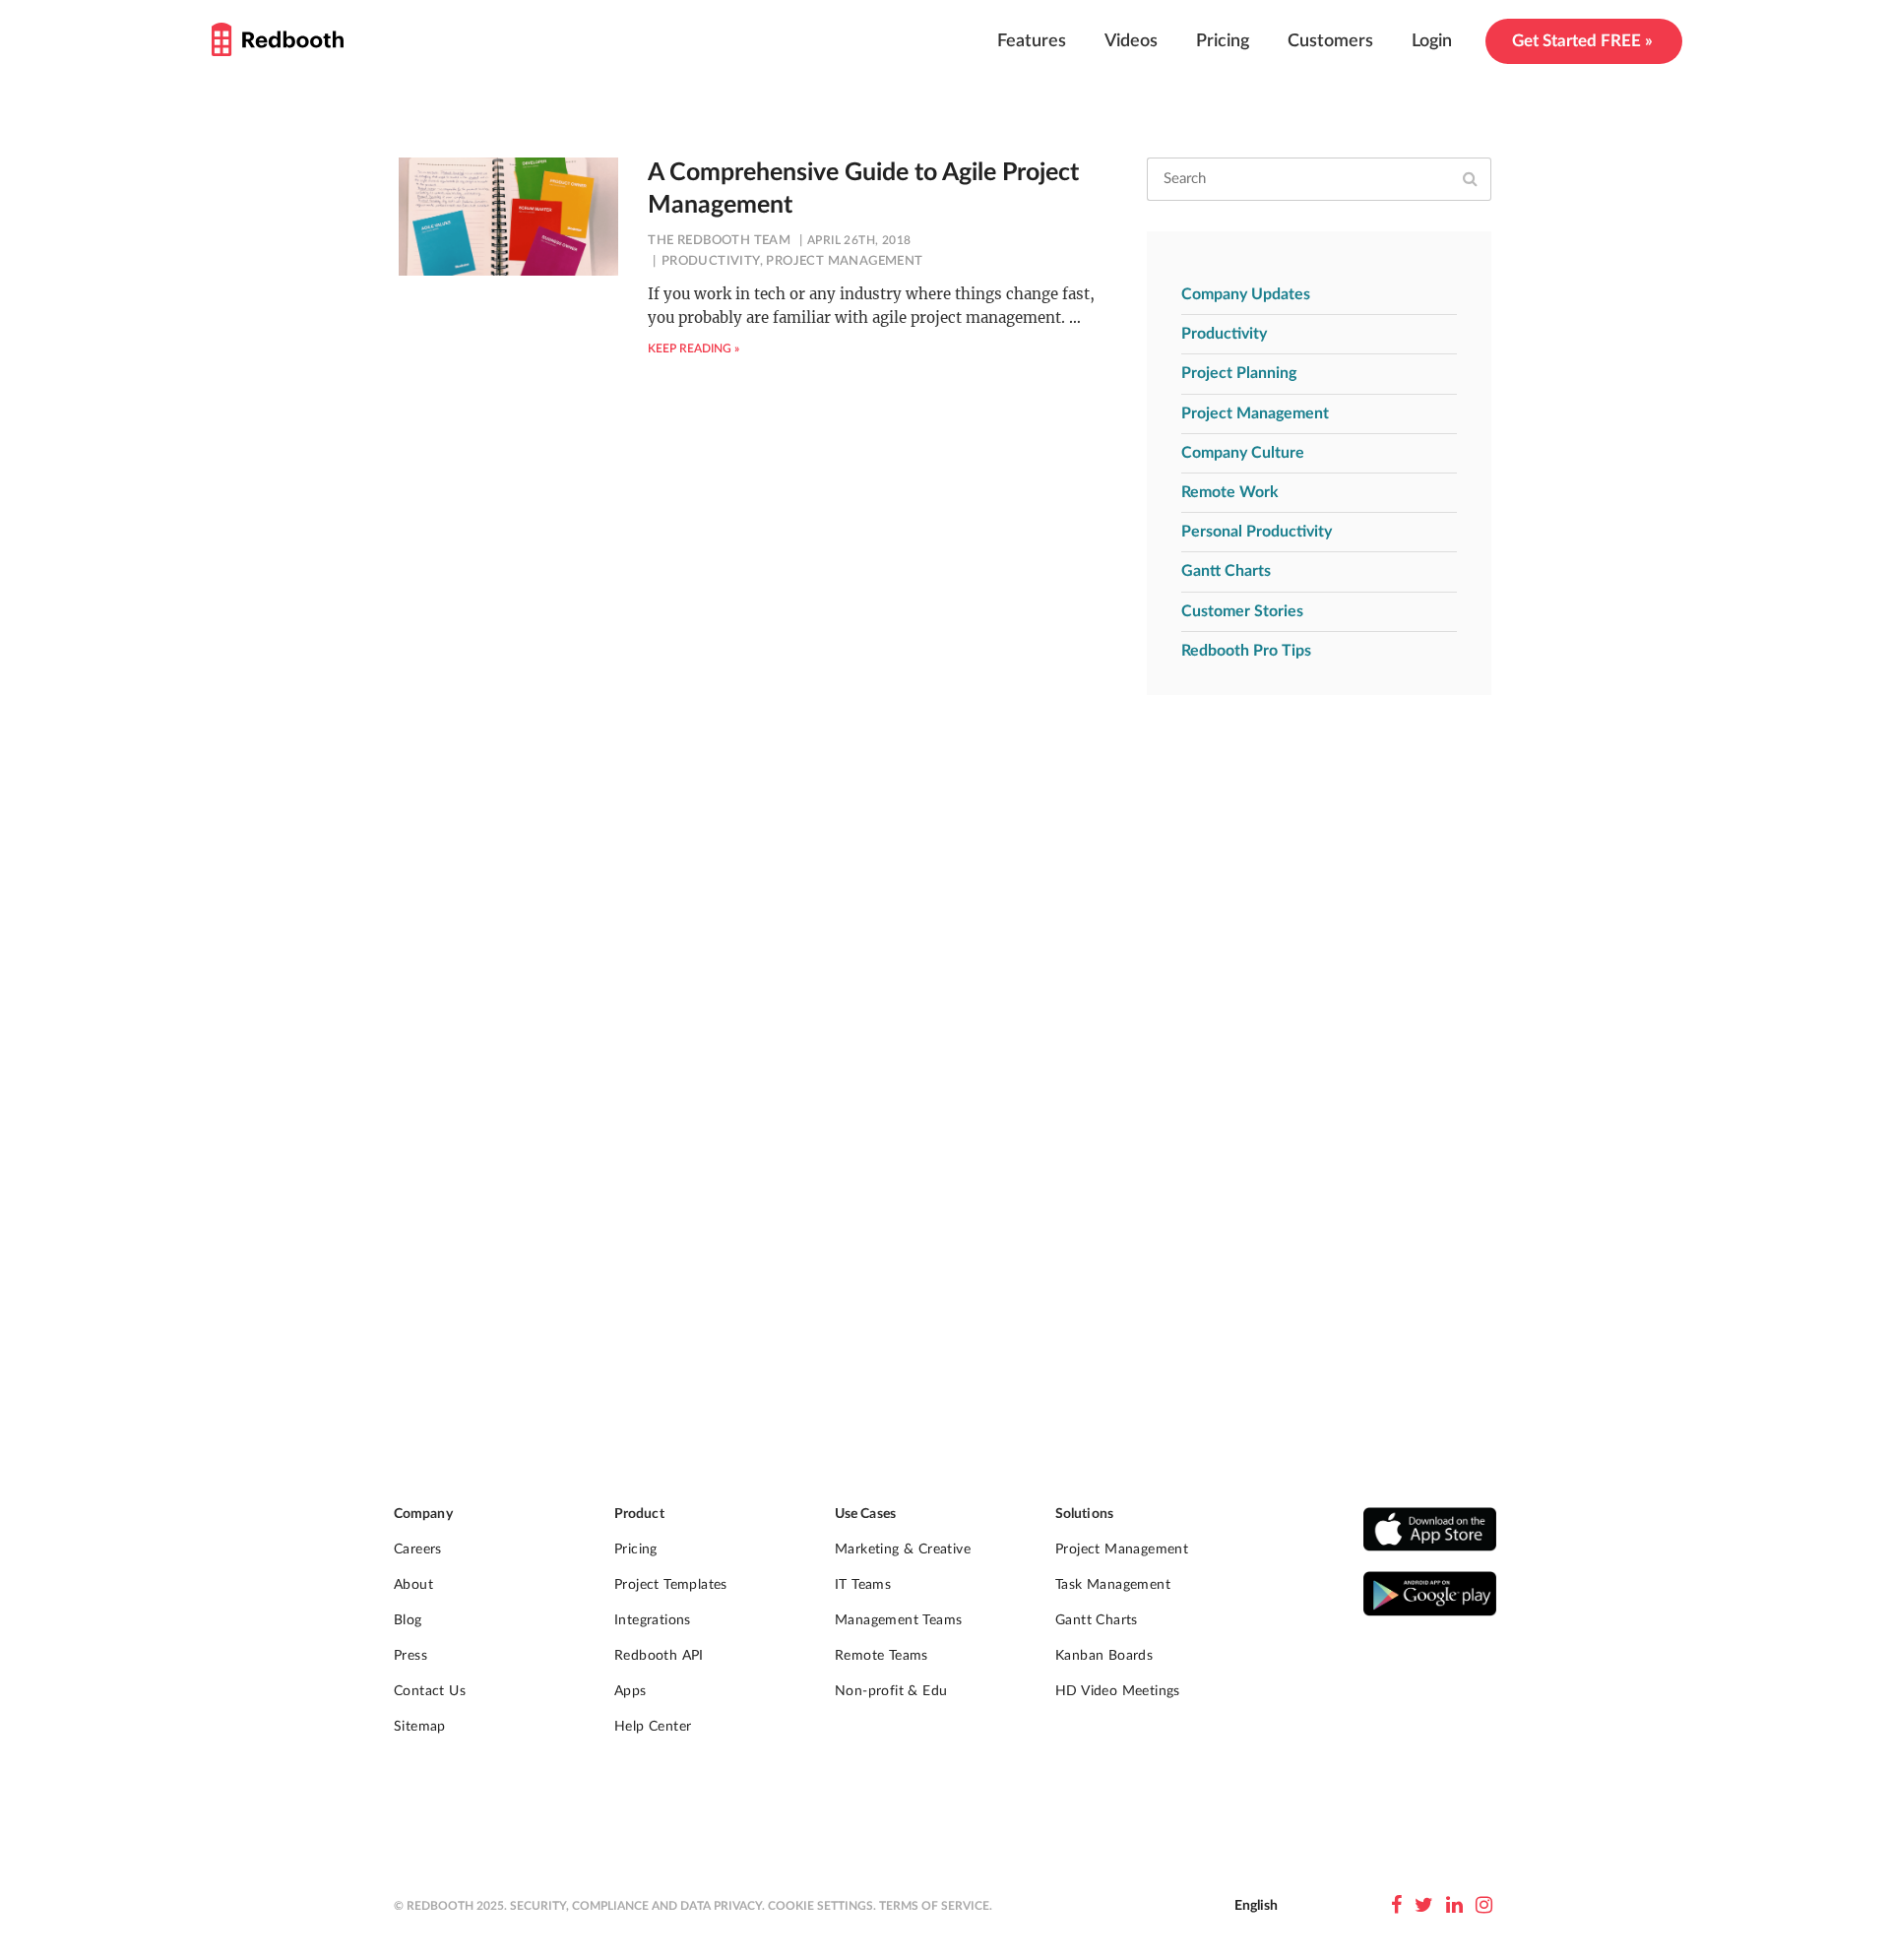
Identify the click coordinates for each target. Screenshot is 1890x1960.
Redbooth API (659, 1656)
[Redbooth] (278, 39)
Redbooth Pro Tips (1246, 651)
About (413, 1585)
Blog (408, 1620)
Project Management (844, 261)
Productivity (711, 261)
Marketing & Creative (903, 1549)
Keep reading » (693, 348)
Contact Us (430, 1691)
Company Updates (1246, 294)
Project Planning (1239, 373)
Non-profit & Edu (891, 1691)
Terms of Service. (936, 1906)
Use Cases (865, 1514)
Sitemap (420, 1727)
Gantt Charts (1226, 571)
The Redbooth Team (719, 241)
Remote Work (1230, 492)
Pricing (1223, 41)
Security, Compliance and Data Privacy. (637, 1906)
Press (410, 1656)
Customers (1330, 41)
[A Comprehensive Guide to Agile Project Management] (508, 217)
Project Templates (671, 1585)
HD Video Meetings (1118, 1691)
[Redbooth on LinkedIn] (1454, 1906)
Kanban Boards (1104, 1656)
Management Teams (898, 1620)
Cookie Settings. (822, 1906)
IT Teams (863, 1585)
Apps (630, 1691)
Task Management (1113, 1585)
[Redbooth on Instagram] (1484, 1906)
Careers (418, 1549)
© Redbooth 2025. (450, 1906)
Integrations (653, 1620)
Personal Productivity (1257, 532)
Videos (1131, 41)
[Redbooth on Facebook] (1396, 1906)
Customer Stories (1242, 611)
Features (1032, 41)
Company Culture (1243, 453)
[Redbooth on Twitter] (1424, 1906)
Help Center (653, 1727)
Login (1432, 41)
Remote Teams (882, 1656)
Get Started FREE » (1582, 41)
